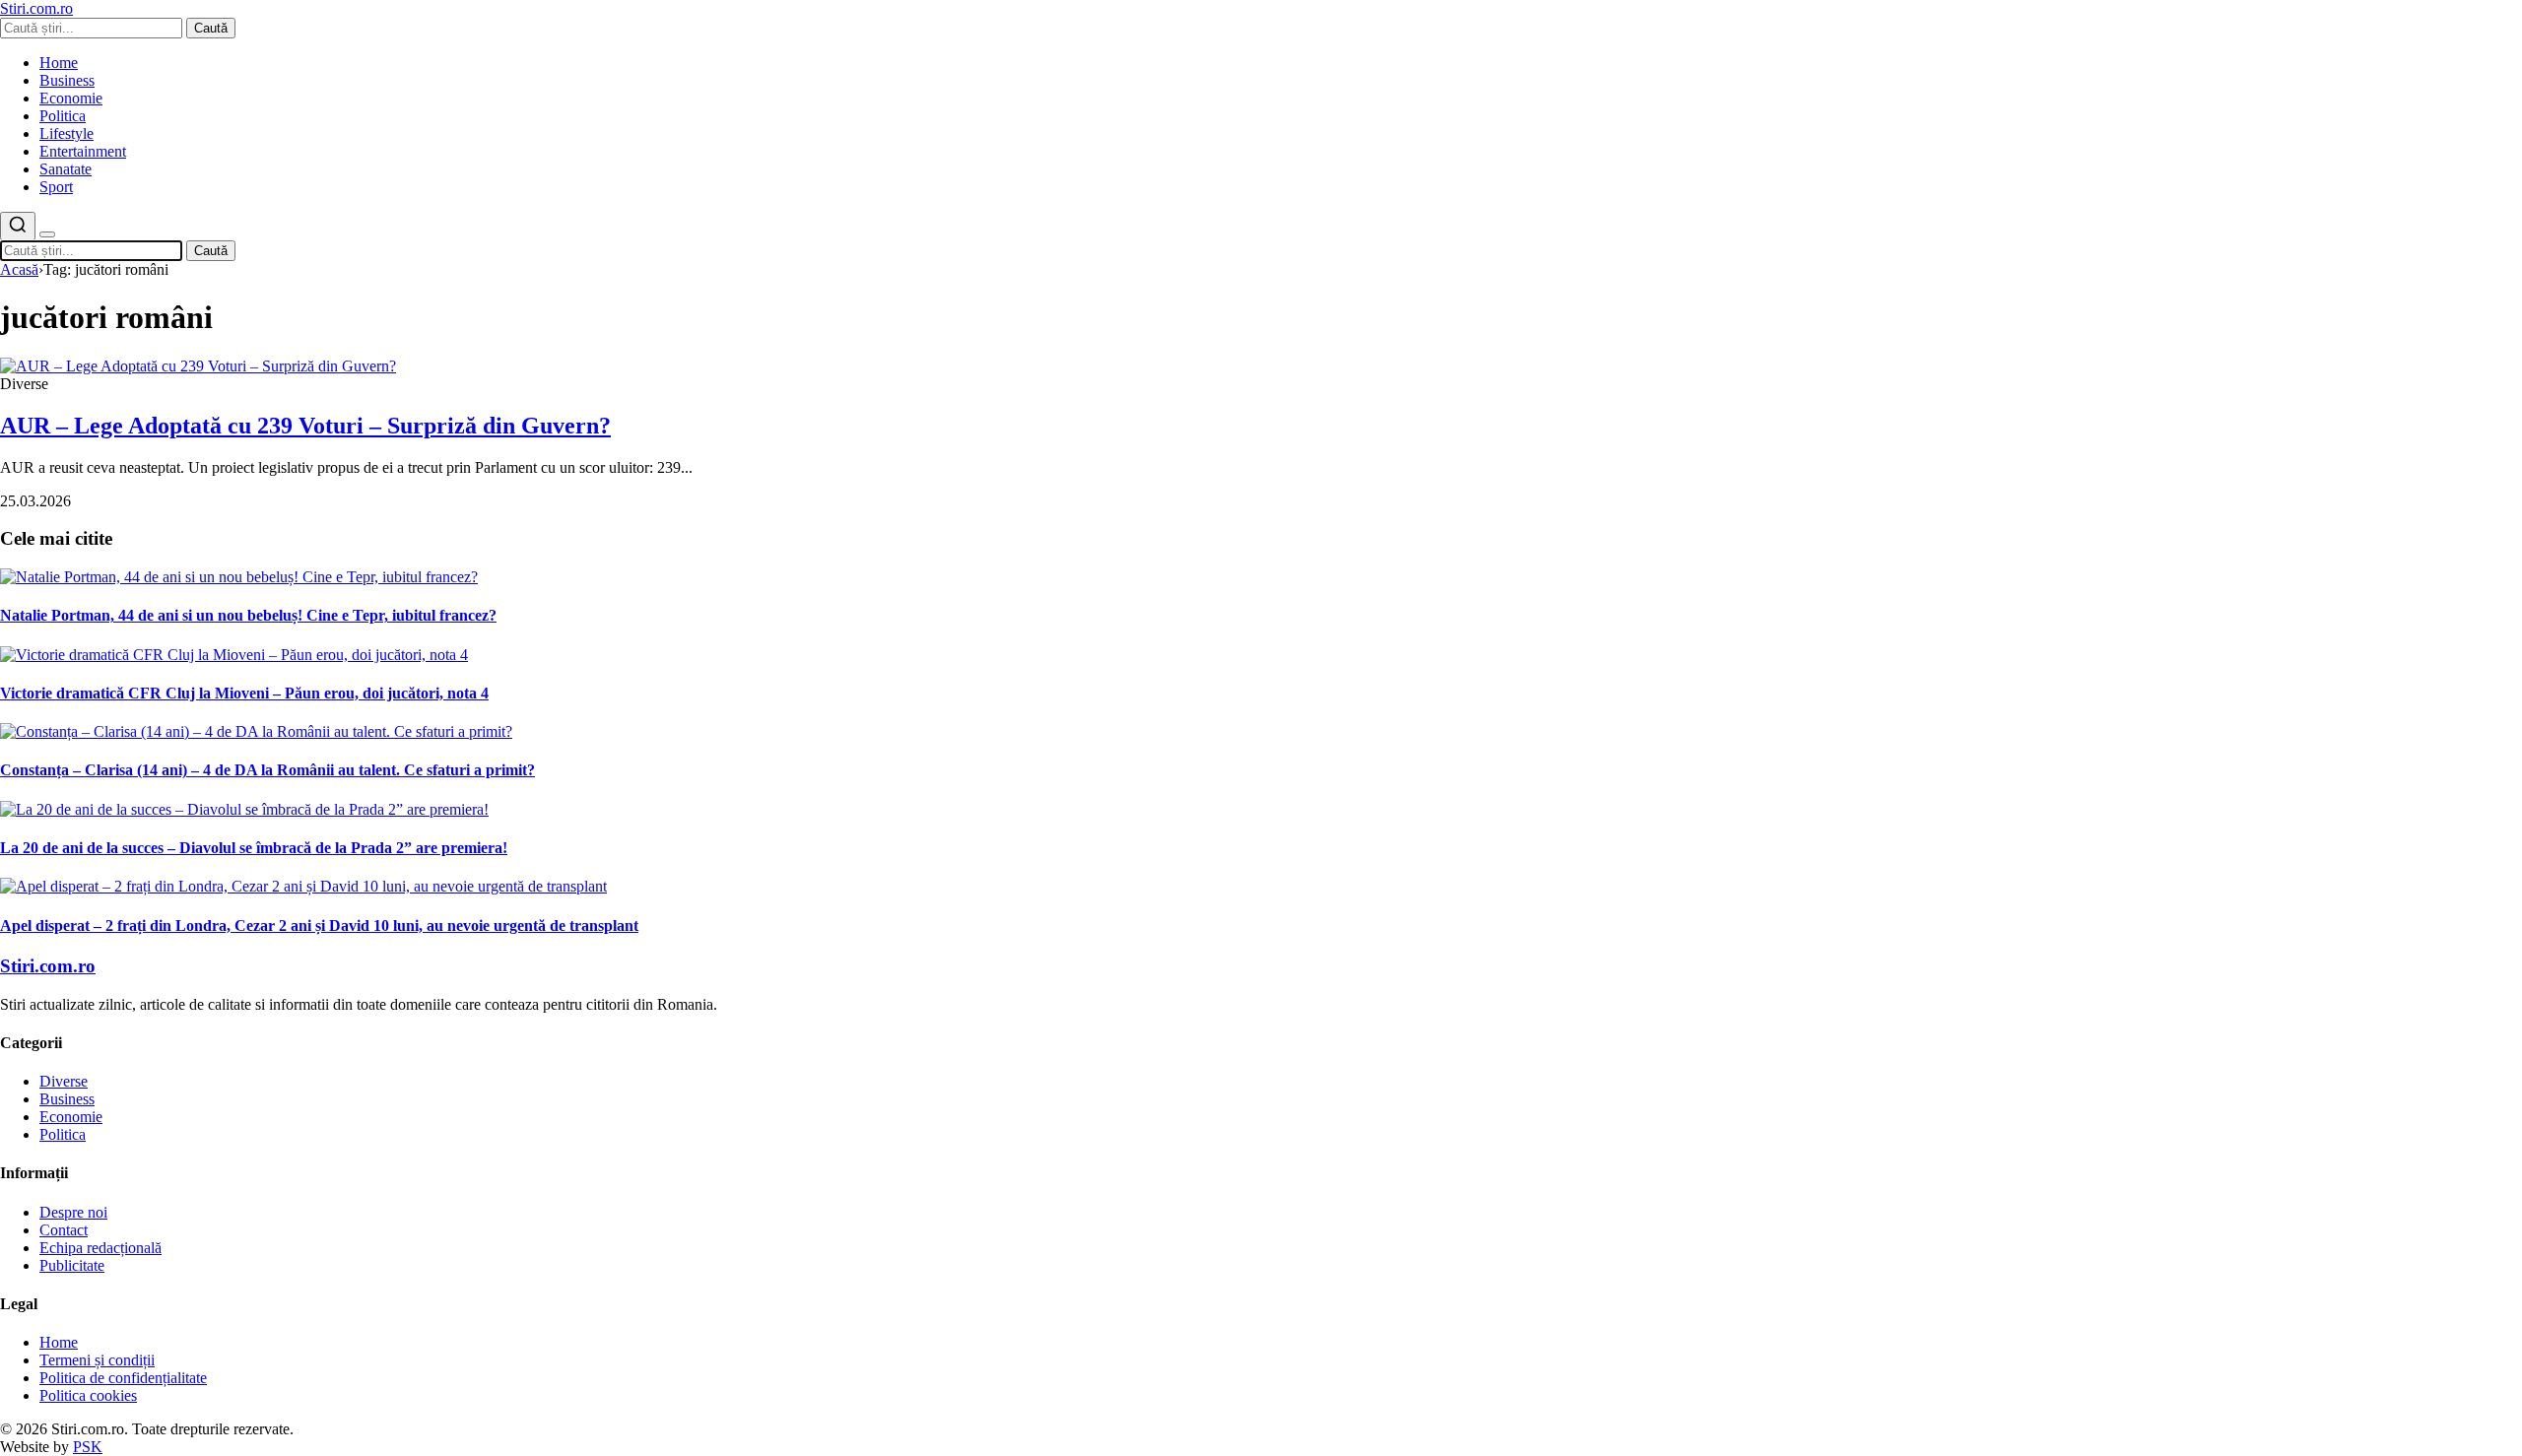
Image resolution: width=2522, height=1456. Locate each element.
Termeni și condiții (97, 1360)
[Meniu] (47, 234)
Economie (71, 98)
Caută (211, 28)
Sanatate (66, 169)
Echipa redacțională (100, 1248)
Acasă (19, 269)
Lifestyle (66, 133)
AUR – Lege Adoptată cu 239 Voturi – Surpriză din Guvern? (305, 426)
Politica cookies (88, 1395)
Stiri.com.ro (48, 966)
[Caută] (18, 226)
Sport (56, 187)
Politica (63, 116)
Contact (64, 1230)
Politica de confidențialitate (123, 1378)
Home (59, 63)
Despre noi (73, 1212)
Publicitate (72, 1265)
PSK (88, 1447)
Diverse (64, 1081)
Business (67, 80)
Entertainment (83, 151)
